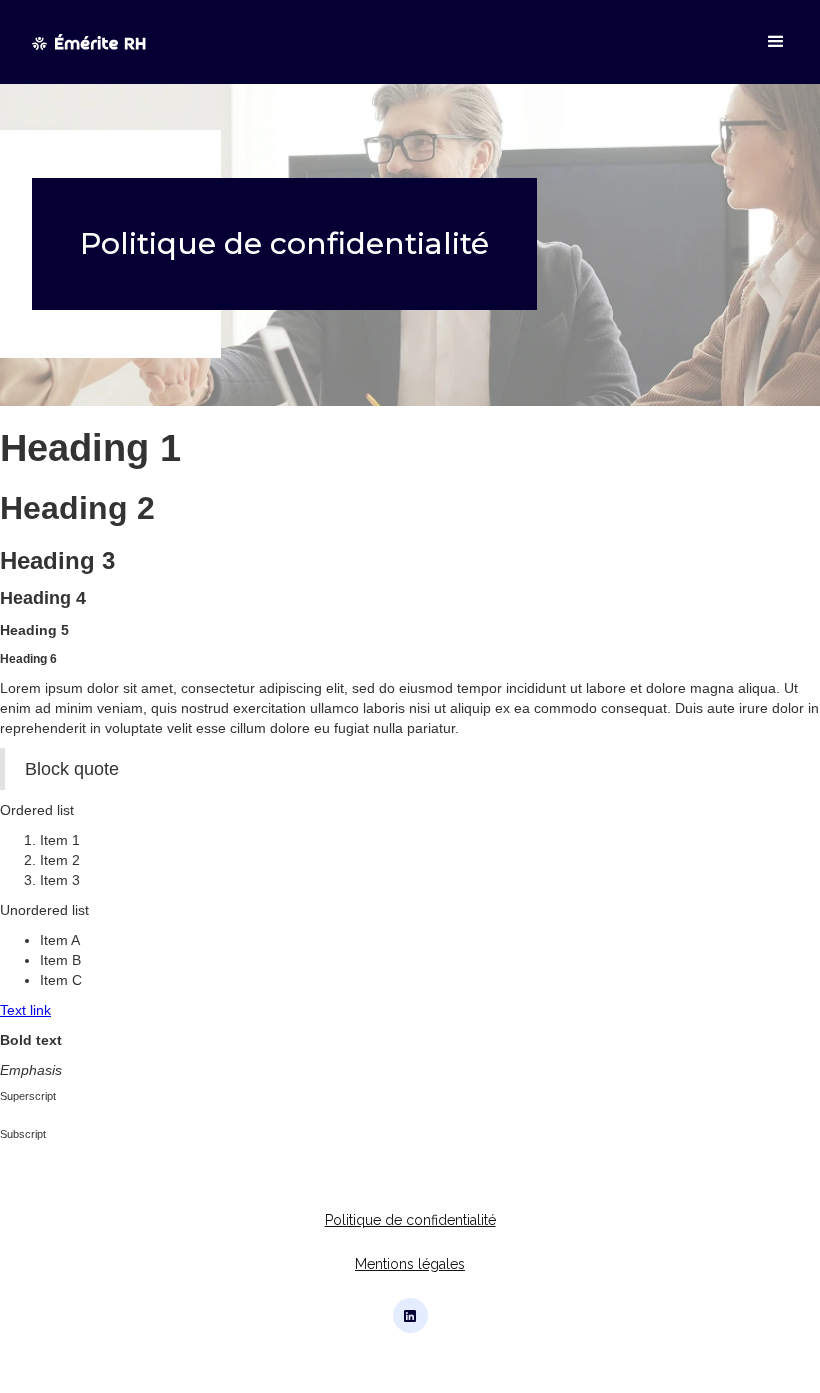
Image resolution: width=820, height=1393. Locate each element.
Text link (25, 1010)
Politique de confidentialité (410, 1220)
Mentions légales (410, 1264)
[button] (767, 42)
